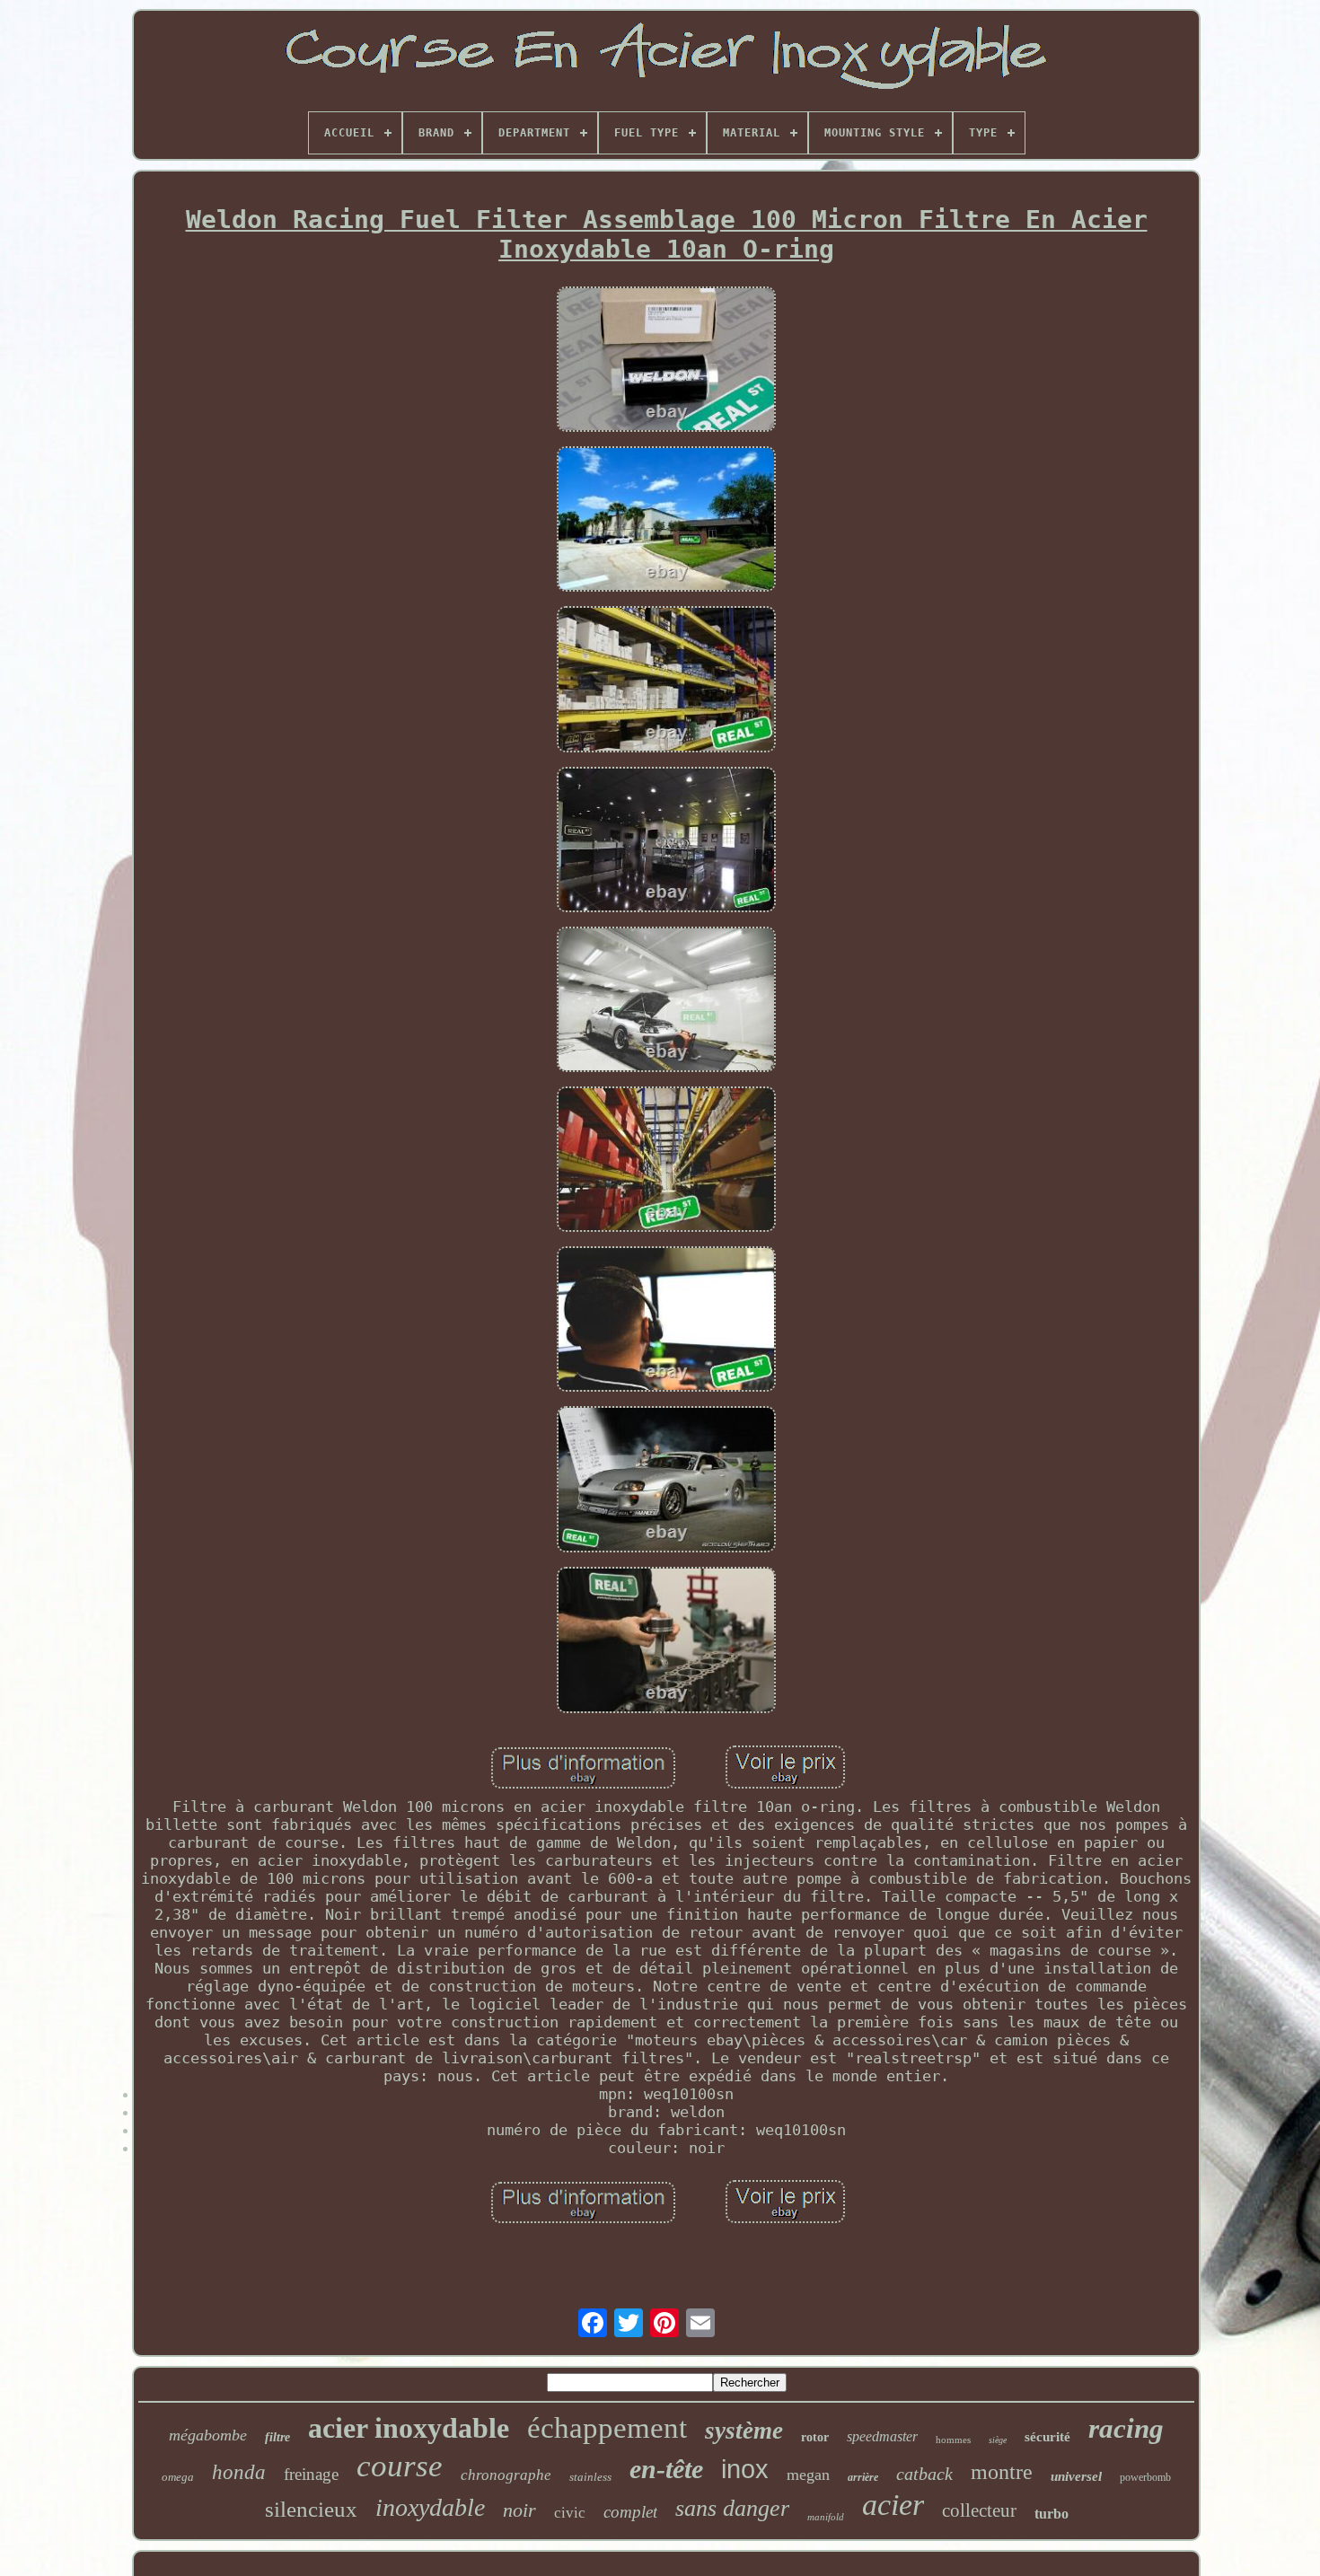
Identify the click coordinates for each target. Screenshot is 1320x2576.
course (400, 2466)
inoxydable (430, 2507)
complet (630, 2512)
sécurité (1047, 2437)
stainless (590, 2477)
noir (519, 2510)
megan (808, 2475)
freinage (311, 2474)
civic (570, 2513)
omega (178, 2477)
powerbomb (1145, 2477)
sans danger (732, 2508)
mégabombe (208, 2435)
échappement (607, 2428)
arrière (863, 2477)
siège (998, 2440)
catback (924, 2474)
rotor (815, 2437)
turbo (1052, 2514)
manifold (826, 2517)
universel (1076, 2476)
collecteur (979, 2510)
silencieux (311, 2509)
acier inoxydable (409, 2428)
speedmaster (882, 2436)
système (744, 2431)
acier (893, 2505)
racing (1126, 2428)
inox (745, 2469)
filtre (277, 2437)
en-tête (666, 2469)
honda (239, 2472)
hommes (953, 2440)
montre (1002, 2472)
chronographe (506, 2475)
